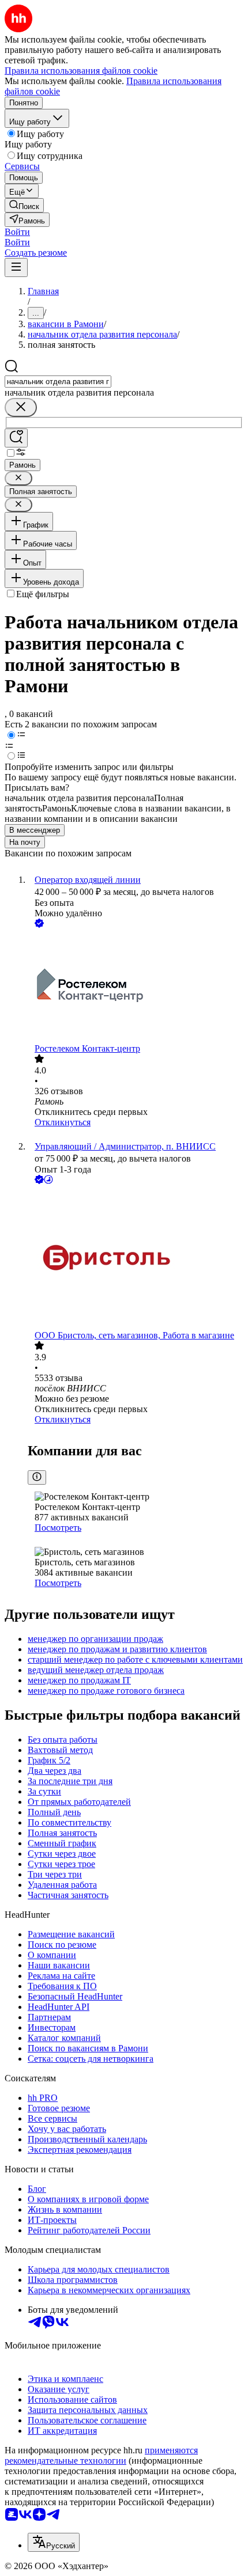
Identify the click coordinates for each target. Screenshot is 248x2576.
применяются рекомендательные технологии (101, 2455)
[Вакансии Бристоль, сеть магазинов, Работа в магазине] (136, 1258)
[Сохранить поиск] (16, 438)
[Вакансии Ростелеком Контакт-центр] (136, 987)
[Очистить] (21, 407)
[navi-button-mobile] (16, 268)
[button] (17, 232)
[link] (24, 205)
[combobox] (58, 382)
